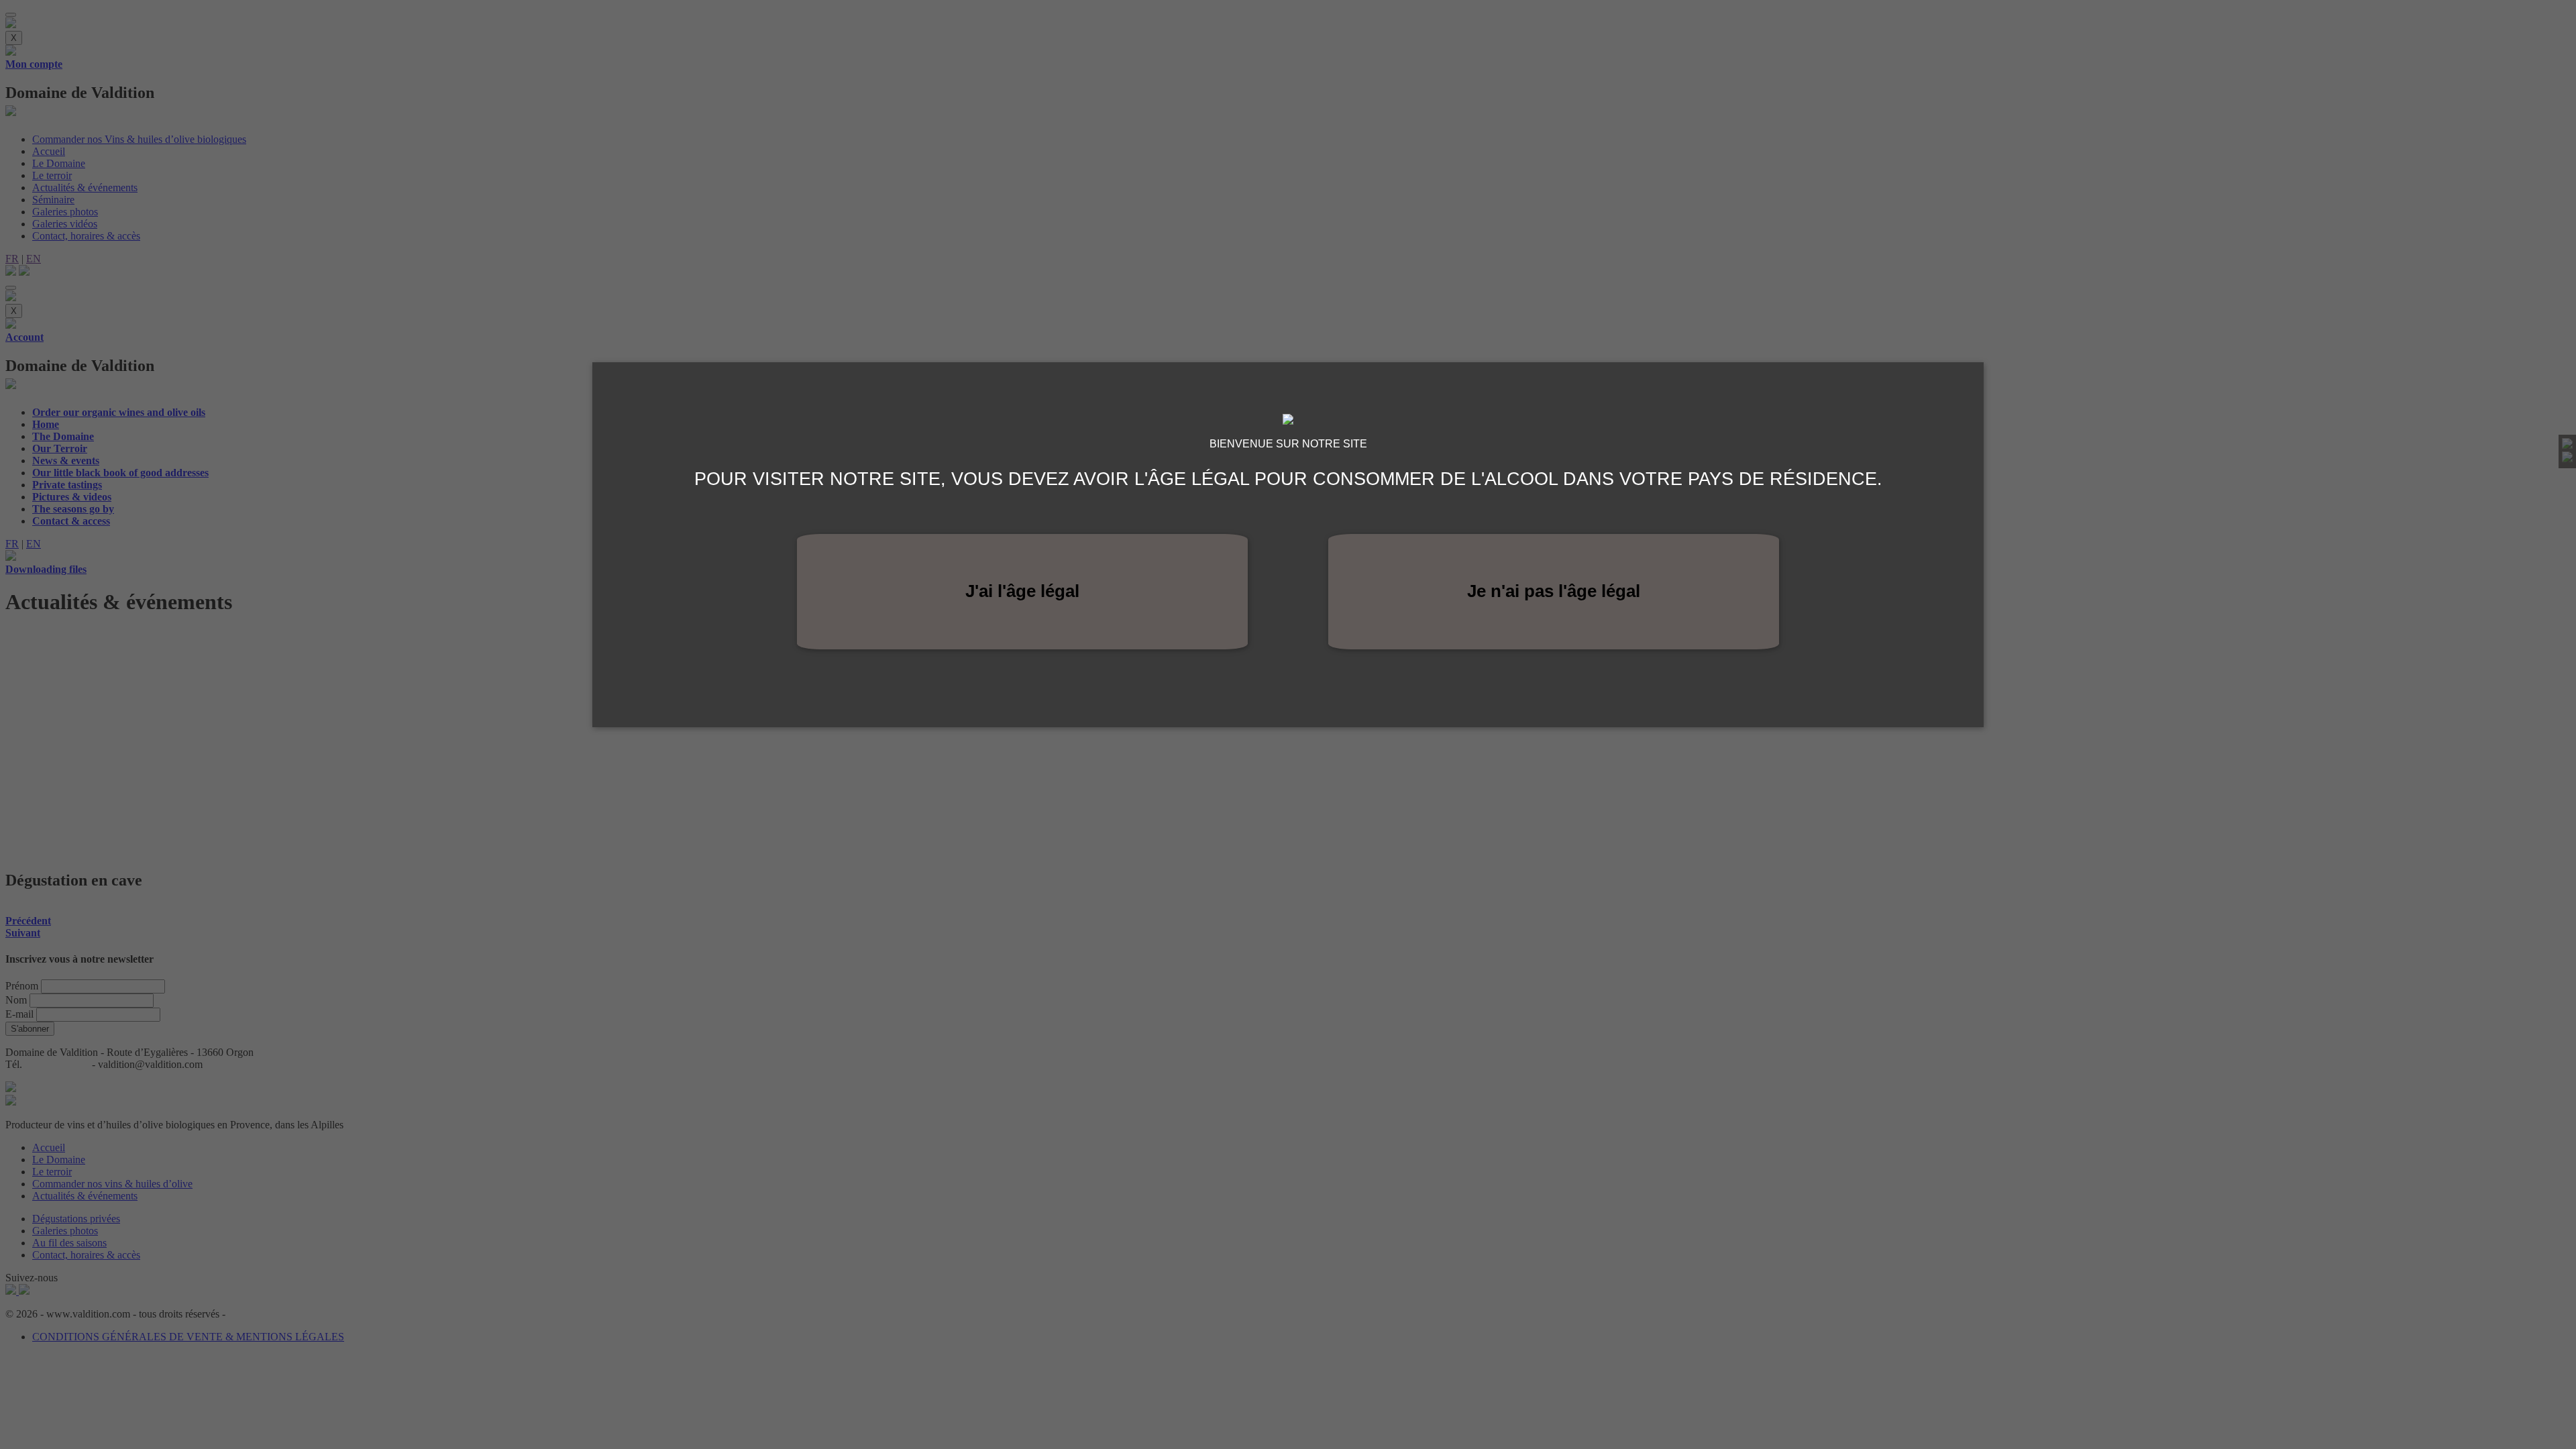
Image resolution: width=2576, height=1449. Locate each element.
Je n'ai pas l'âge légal (1554, 591)
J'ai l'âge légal (1022, 591)
